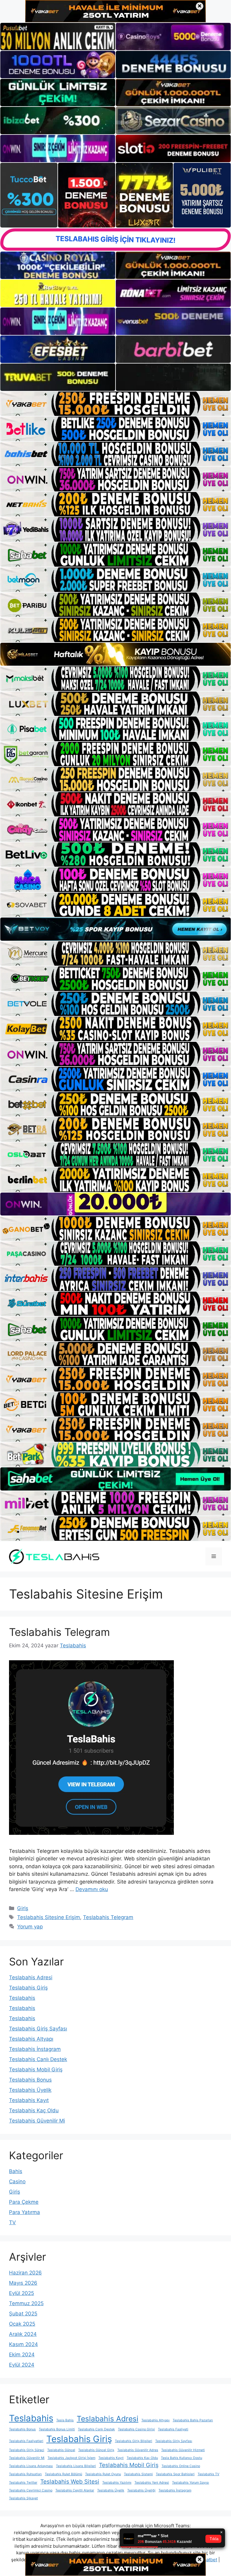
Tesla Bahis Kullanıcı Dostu (182, 2458)
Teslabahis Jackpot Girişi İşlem (71, 2458)
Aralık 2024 (23, 2334)
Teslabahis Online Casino (181, 2466)
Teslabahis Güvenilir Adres (138, 2450)
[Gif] (115, 654)
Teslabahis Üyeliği (141, 2490)
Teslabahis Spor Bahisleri (175, 2474)
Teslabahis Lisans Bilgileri (76, 2466)
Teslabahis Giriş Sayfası (38, 2029)
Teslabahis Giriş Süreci (27, 2450)
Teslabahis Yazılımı (117, 2483)
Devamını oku (92, 1889)
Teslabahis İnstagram (35, 2049)
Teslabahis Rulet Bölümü (63, 2474)
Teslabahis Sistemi (138, 2474)
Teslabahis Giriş (28, 1988)
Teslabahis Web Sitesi (70, 2482)
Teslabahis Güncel (61, 2450)
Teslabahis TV (208, 2474)
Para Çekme (24, 2202)
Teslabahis (22, 1998)
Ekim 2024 (22, 2355)
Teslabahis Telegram (59, 1632)
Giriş (23, 1908)
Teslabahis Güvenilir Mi (37, 2121)
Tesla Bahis (65, 2420)
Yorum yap (30, 1927)
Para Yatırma (25, 2212)
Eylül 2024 (22, 2365)
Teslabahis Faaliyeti (173, 2429)
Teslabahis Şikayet (23, 2498)
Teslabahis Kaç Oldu (34, 2110)
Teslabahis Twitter (23, 2483)
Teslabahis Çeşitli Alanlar (75, 2490)
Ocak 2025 (22, 2324)
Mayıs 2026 (23, 2283)
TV (12, 2222)
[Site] (115, 404)
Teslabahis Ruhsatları (25, 2474)
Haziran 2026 (25, 2273)
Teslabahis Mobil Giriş (36, 2070)
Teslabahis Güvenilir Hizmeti (183, 2450)
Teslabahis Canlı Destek (38, 2059)
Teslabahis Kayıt (29, 2100)
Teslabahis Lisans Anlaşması (31, 2466)
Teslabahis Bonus (30, 2080)
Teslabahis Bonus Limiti (57, 2429)
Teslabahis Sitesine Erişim (49, 1917)
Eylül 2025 (22, 2293)
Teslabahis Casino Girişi (136, 2429)
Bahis (16, 2171)
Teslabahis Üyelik (30, 2090)
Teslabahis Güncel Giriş (96, 2450)
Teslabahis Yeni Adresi (152, 2483)
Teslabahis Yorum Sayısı (191, 2483)
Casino (17, 2181)
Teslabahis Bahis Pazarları (193, 2420)
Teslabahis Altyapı (31, 2039)
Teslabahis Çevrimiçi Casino (31, 2490)
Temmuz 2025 (26, 2303)
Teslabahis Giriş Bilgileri (134, 2441)
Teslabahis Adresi (31, 1977)
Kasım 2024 (23, 2344)
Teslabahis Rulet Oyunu (103, 2474)
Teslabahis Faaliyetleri (26, 2441)
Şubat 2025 (23, 2314)
